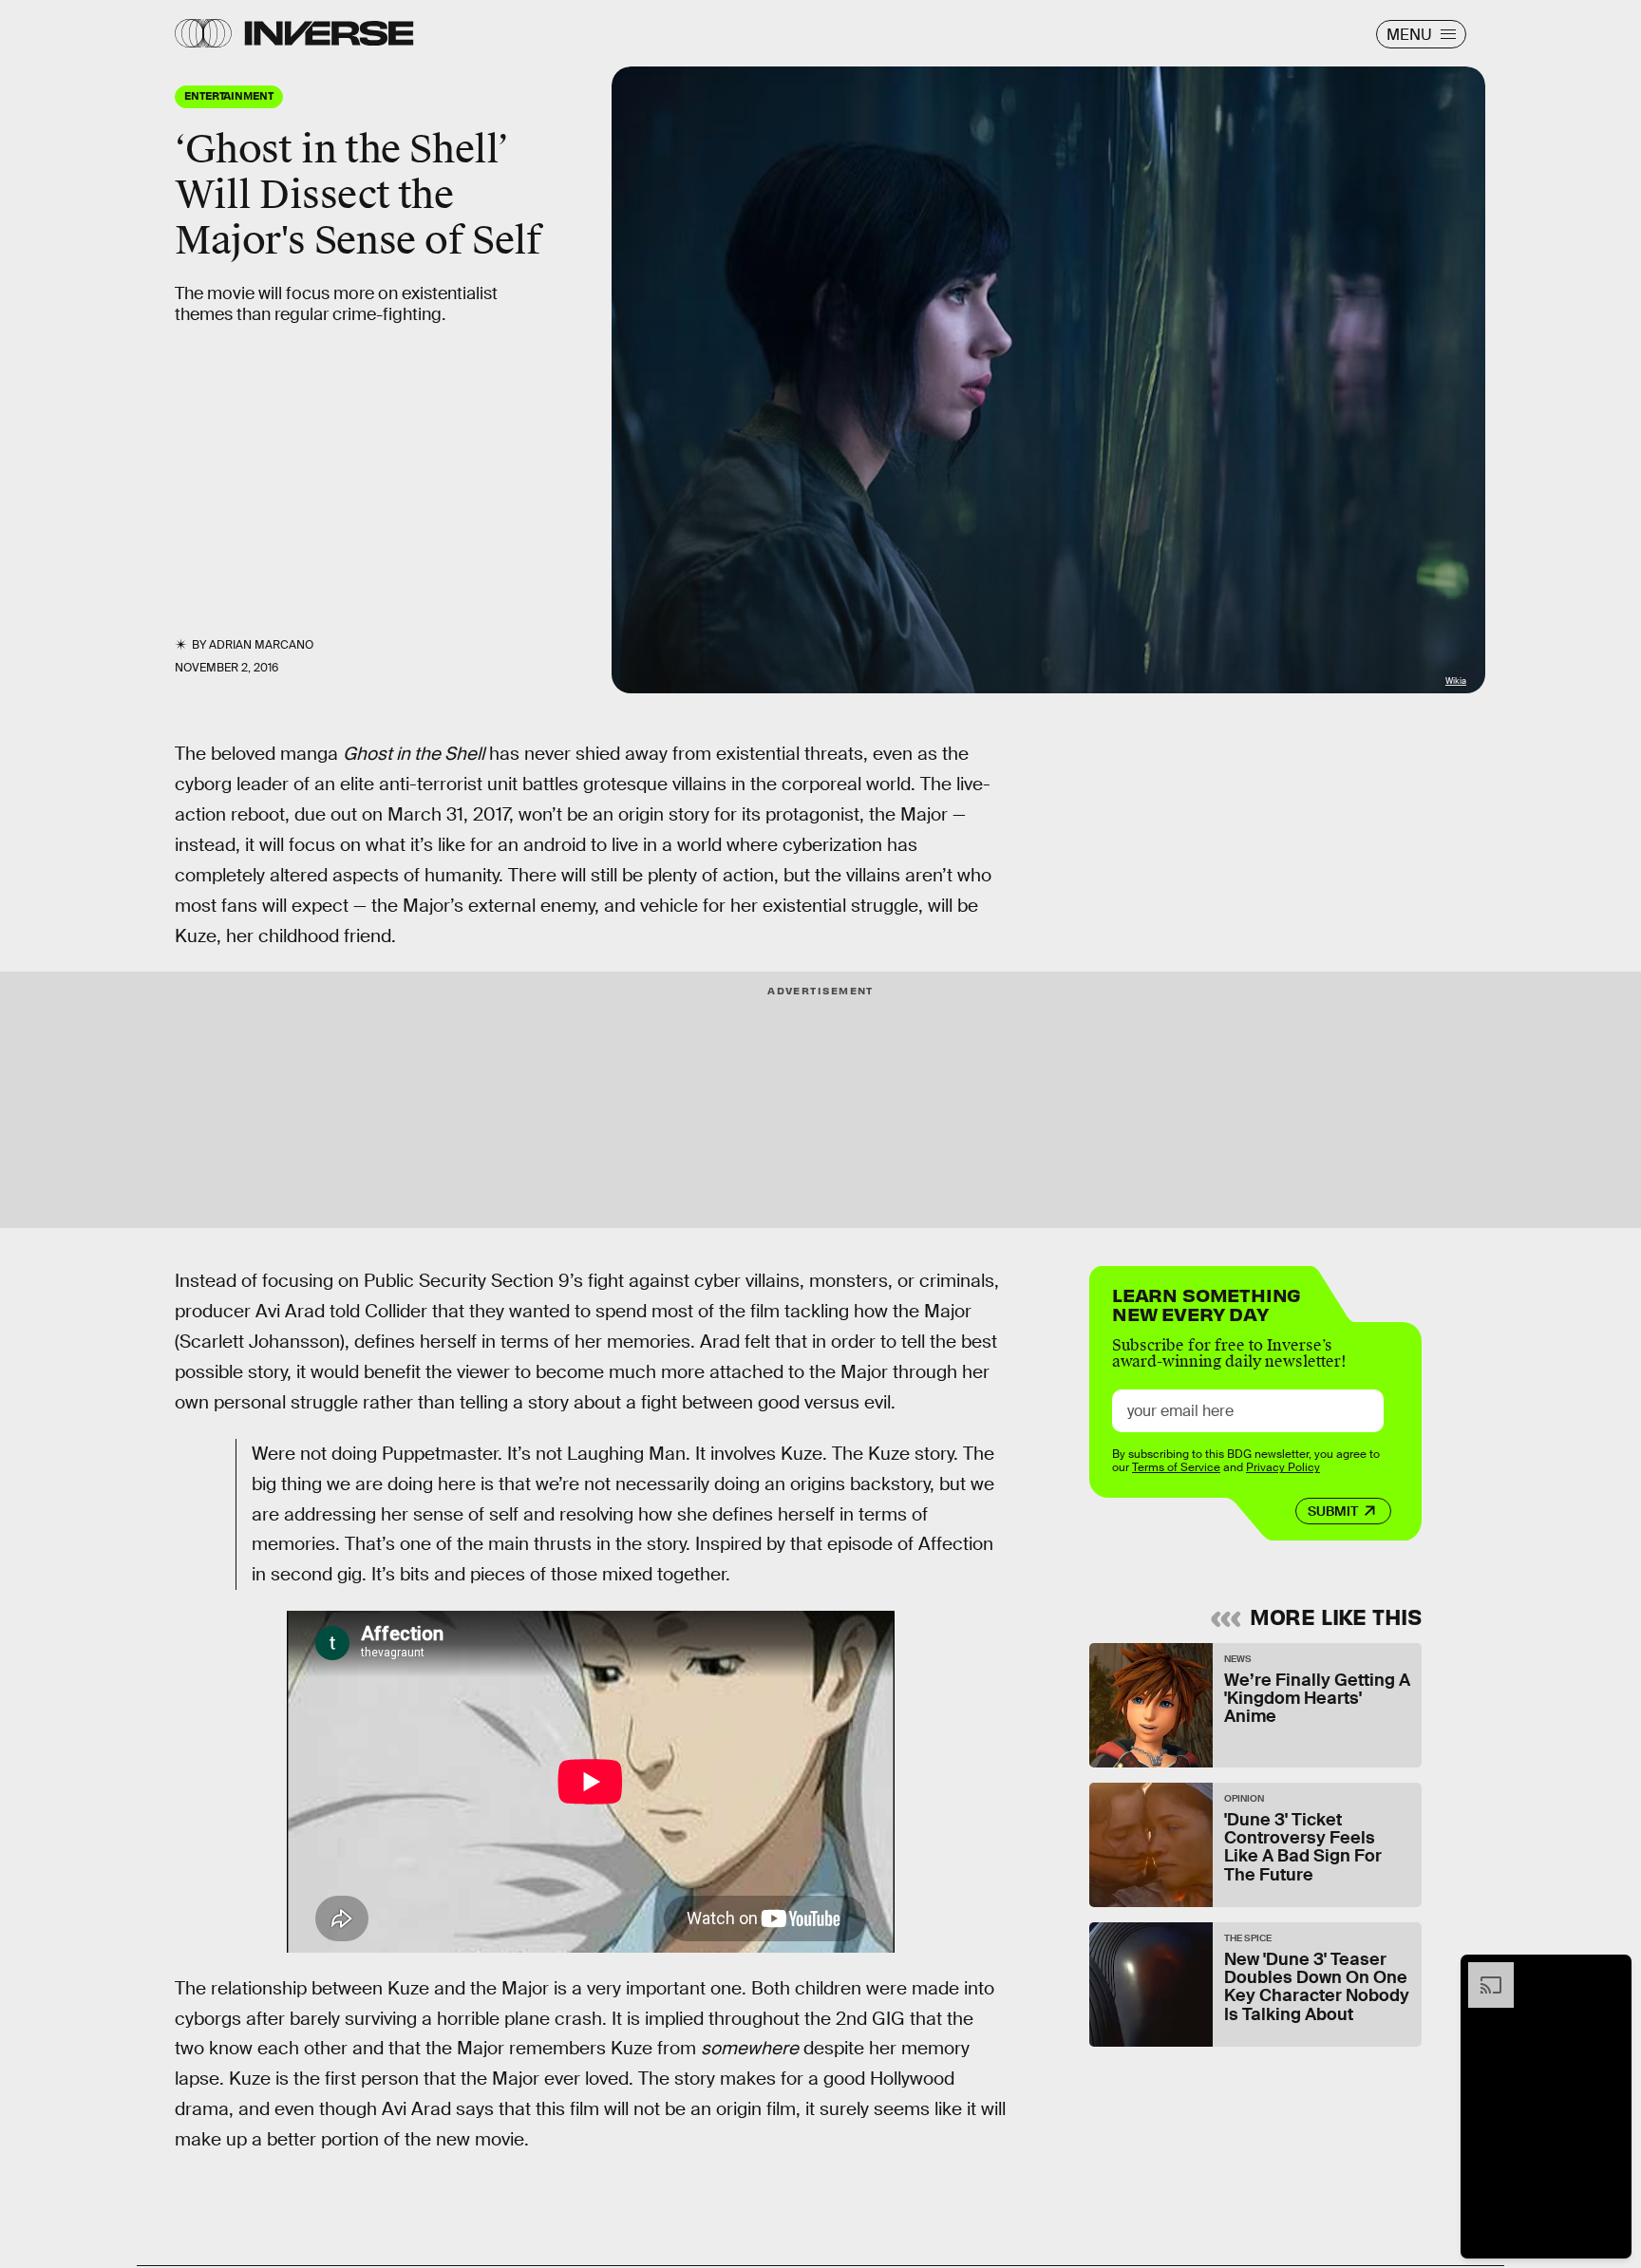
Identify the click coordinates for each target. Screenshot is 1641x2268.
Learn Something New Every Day (1207, 1303)
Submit (1333, 1511)
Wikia (1456, 681)
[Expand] (1481, 1972)
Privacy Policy (1283, 1467)
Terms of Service (1176, 1467)
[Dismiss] (1611, 1972)
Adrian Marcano (261, 645)
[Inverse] (329, 33)
